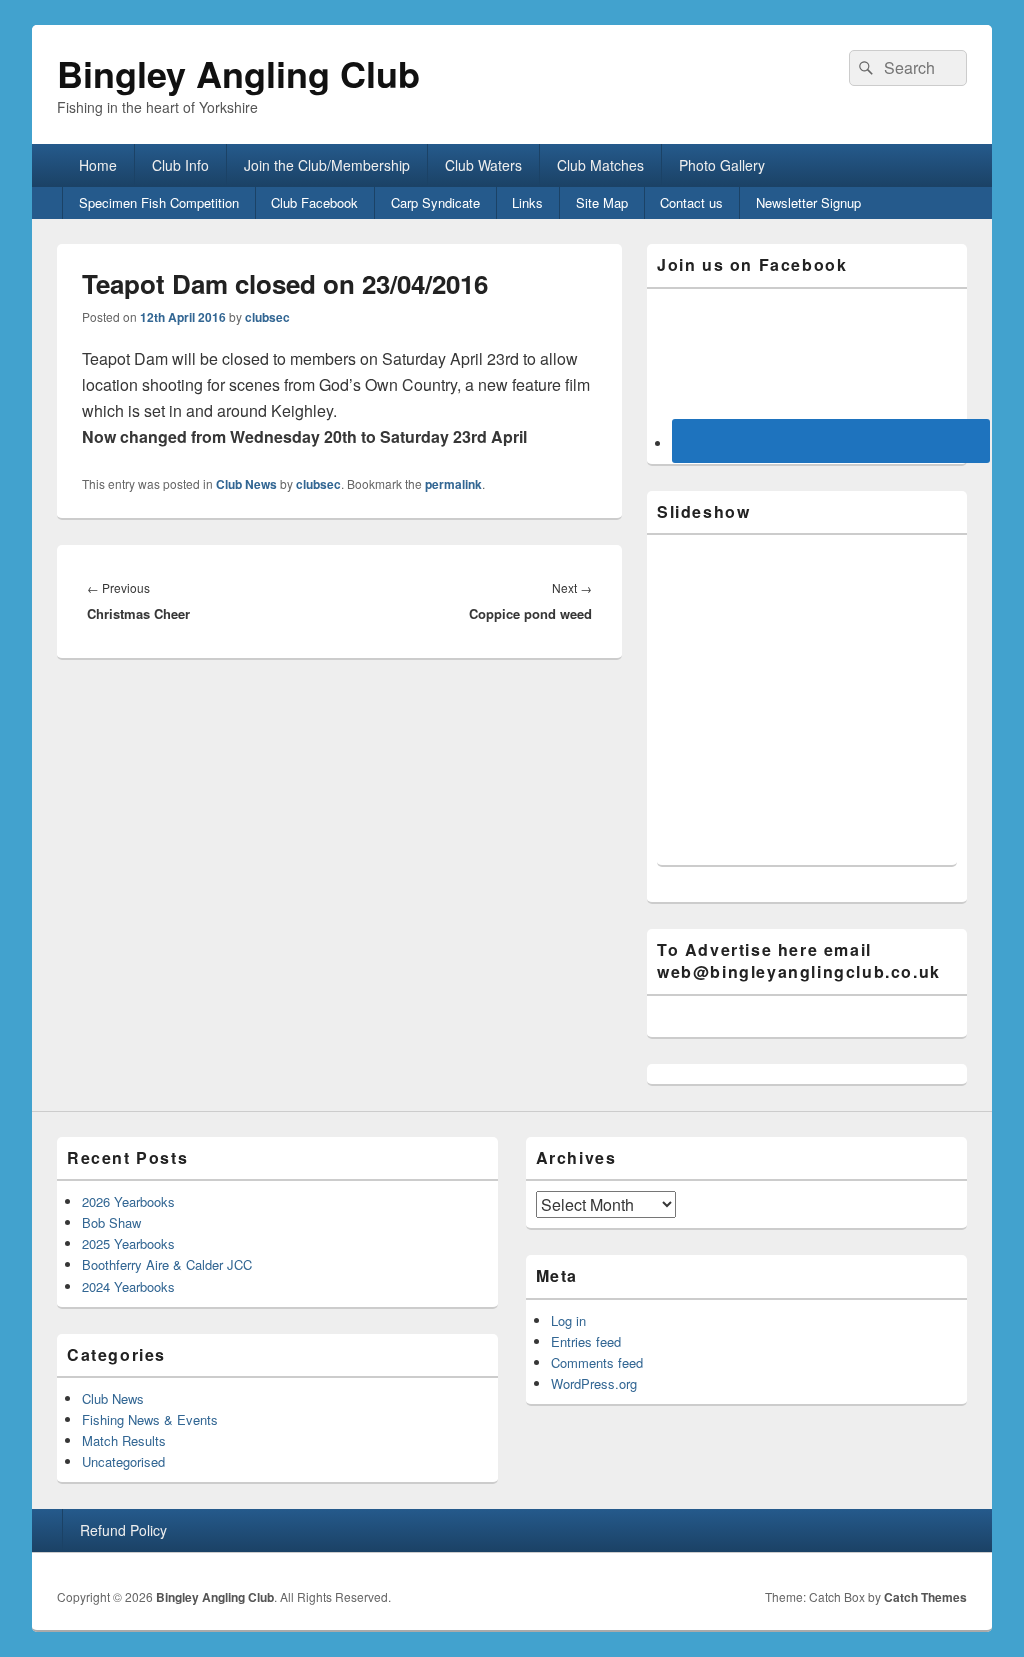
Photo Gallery (722, 165)
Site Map (602, 202)
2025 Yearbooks (128, 1243)
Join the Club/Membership (327, 165)
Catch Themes (925, 1597)
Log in (568, 1320)
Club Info (180, 165)
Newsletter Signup (808, 202)
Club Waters (483, 165)
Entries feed (586, 1341)
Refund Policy (123, 1530)
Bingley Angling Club (238, 73)
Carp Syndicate (435, 202)
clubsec (267, 317)
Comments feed (597, 1362)
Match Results (124, 1440)
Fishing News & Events (150, 1419)
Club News (246, 484)
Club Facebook (314, 202)
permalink (453, 484)
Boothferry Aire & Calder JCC (167, 1264)
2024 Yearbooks (128, 1286)
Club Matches (600, 165)
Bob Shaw (111, 1222)
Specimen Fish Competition (159, 202)
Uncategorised (123, 1461)
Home (98, 165)
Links (527, 202)
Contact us (691, 202)
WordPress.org (594, 1383)
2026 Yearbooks (128, 1201)
